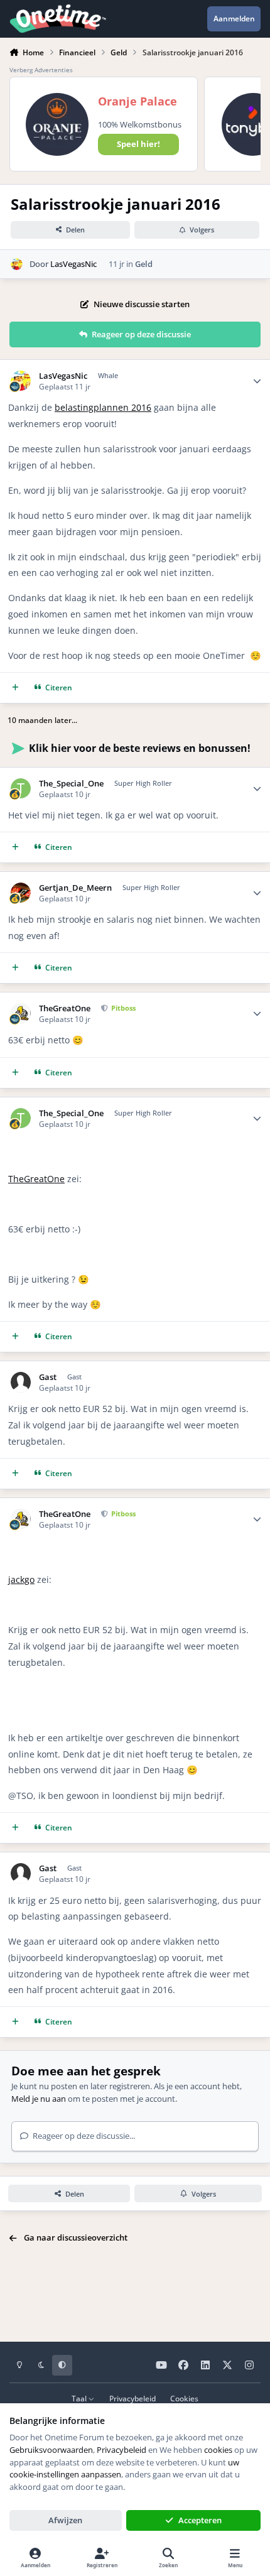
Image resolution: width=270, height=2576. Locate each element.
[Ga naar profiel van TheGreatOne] (21, 1014)
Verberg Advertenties (41, 70)
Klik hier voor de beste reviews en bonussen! (140, 748)
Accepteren (200, 2520)
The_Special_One (71, 784)
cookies (218, 2450)
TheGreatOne (65, 1008)
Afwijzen (65, 2520)
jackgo (21, 1579)
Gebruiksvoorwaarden (51, 2450)
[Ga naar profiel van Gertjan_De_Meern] (21, 893)
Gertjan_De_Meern (75, 888)
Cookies (184, 2398)
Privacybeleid (132, 2398)
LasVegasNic (73, 264)
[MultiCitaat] (15, 687)
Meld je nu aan (39, 2099)
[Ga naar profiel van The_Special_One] (21, 789)
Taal (80, 2398)
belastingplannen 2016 (103, 407)
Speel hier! (138, 144)
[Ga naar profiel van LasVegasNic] (17, 264)
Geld (144, 264)
